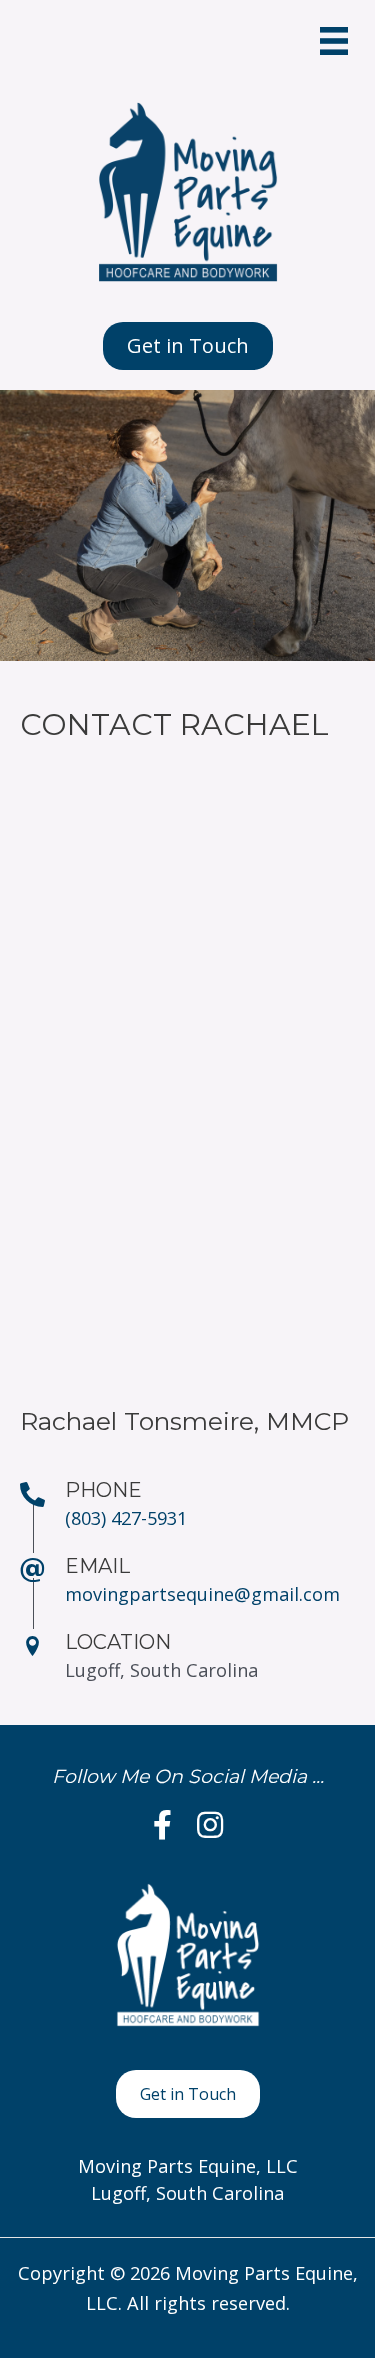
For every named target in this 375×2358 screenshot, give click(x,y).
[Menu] (334, 41)
